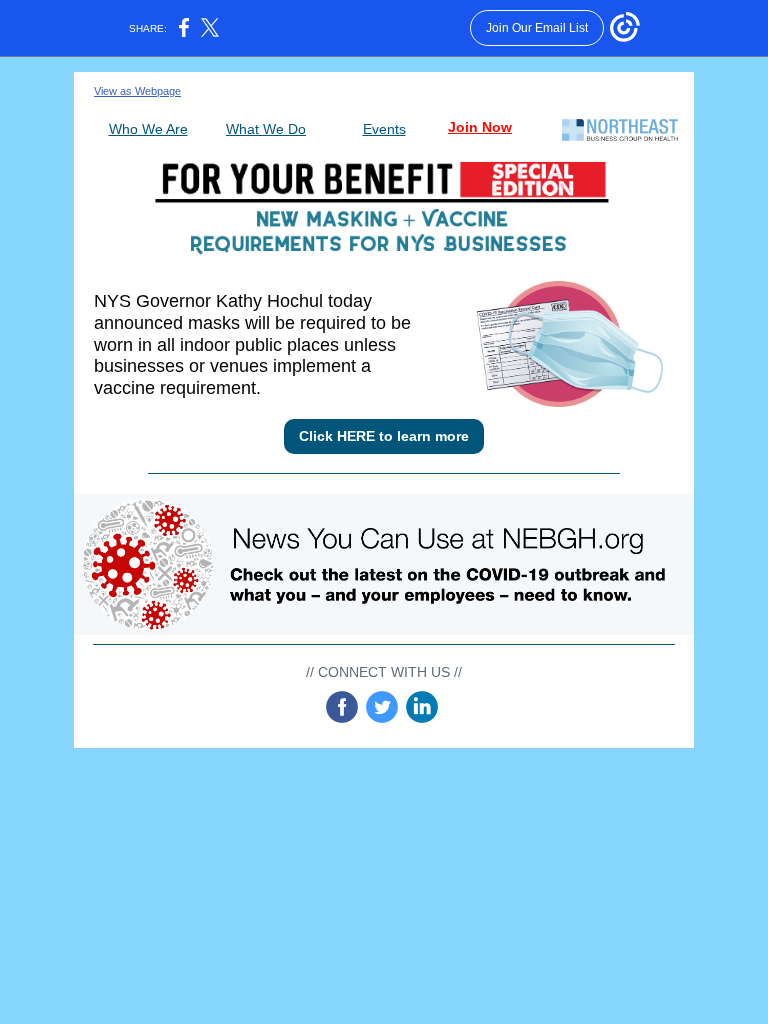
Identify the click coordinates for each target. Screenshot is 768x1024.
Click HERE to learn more (384, 436)
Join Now (480, 127)
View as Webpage (137, 91)
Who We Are (148, 129)
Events (384, 129)
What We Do (266, 129)
